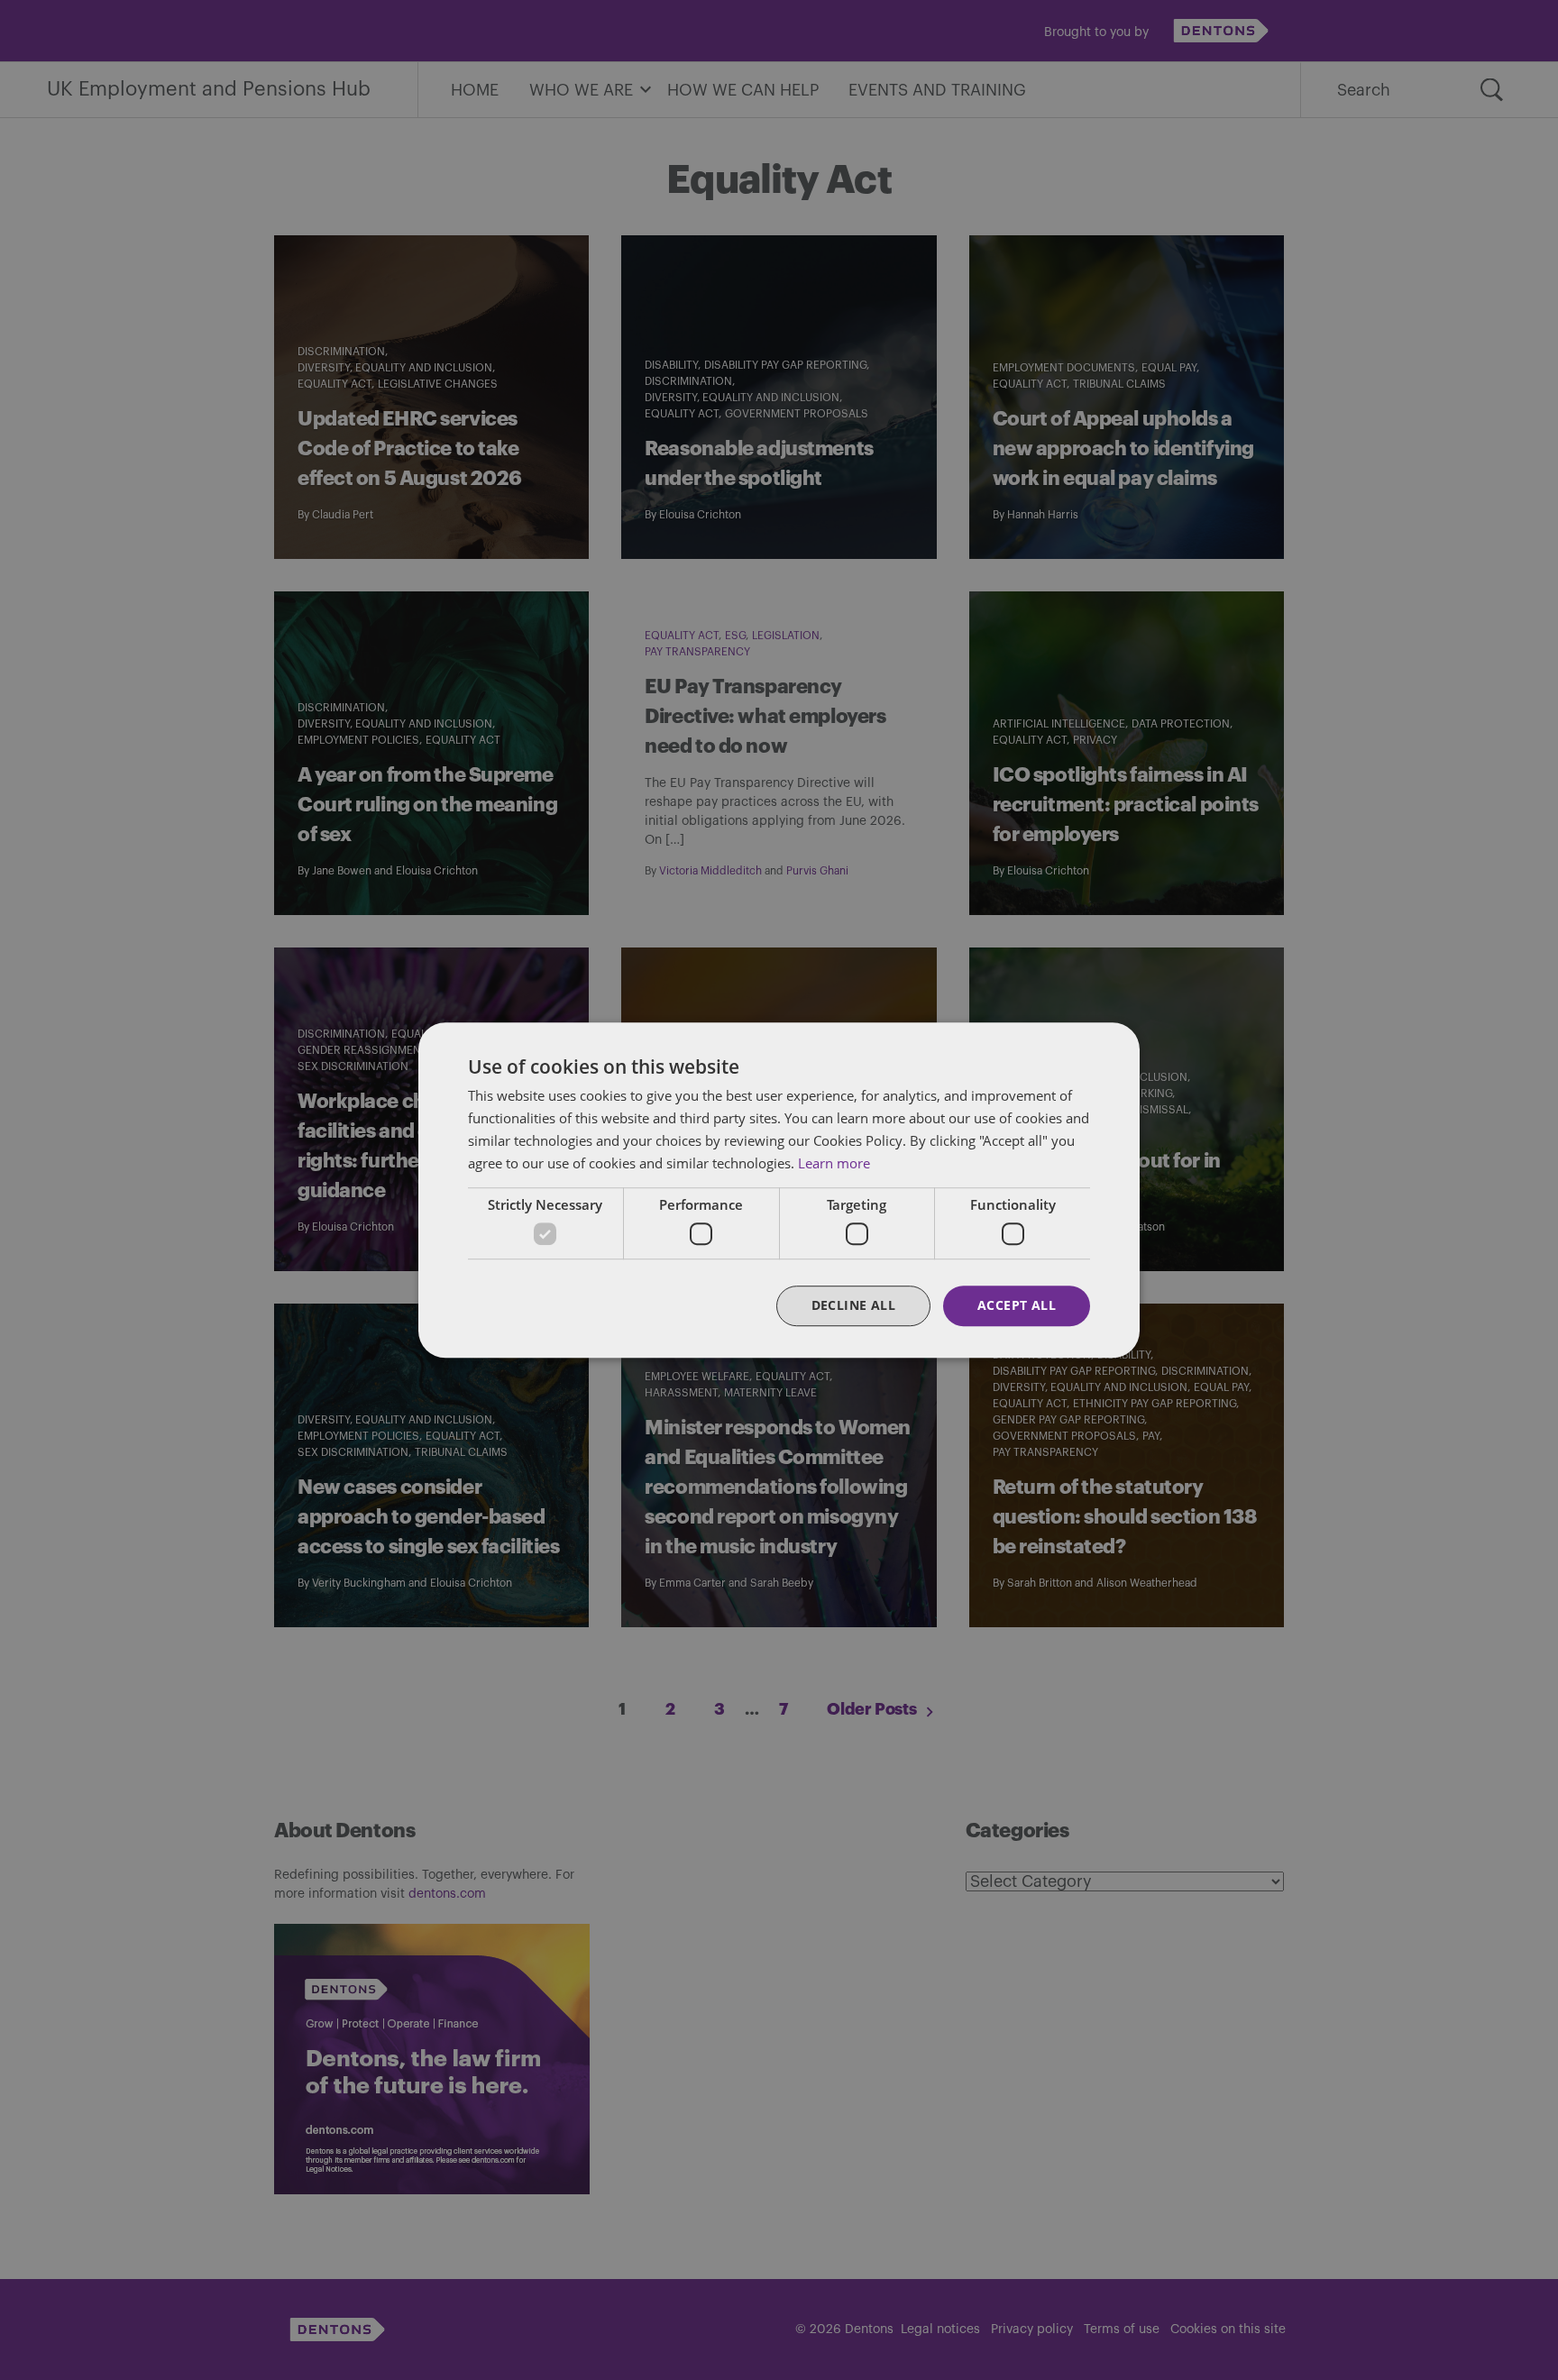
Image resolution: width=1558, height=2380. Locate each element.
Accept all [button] (1017, 1305)
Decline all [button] (853, 1305)
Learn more (834, 1163)
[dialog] (779, 1190)
